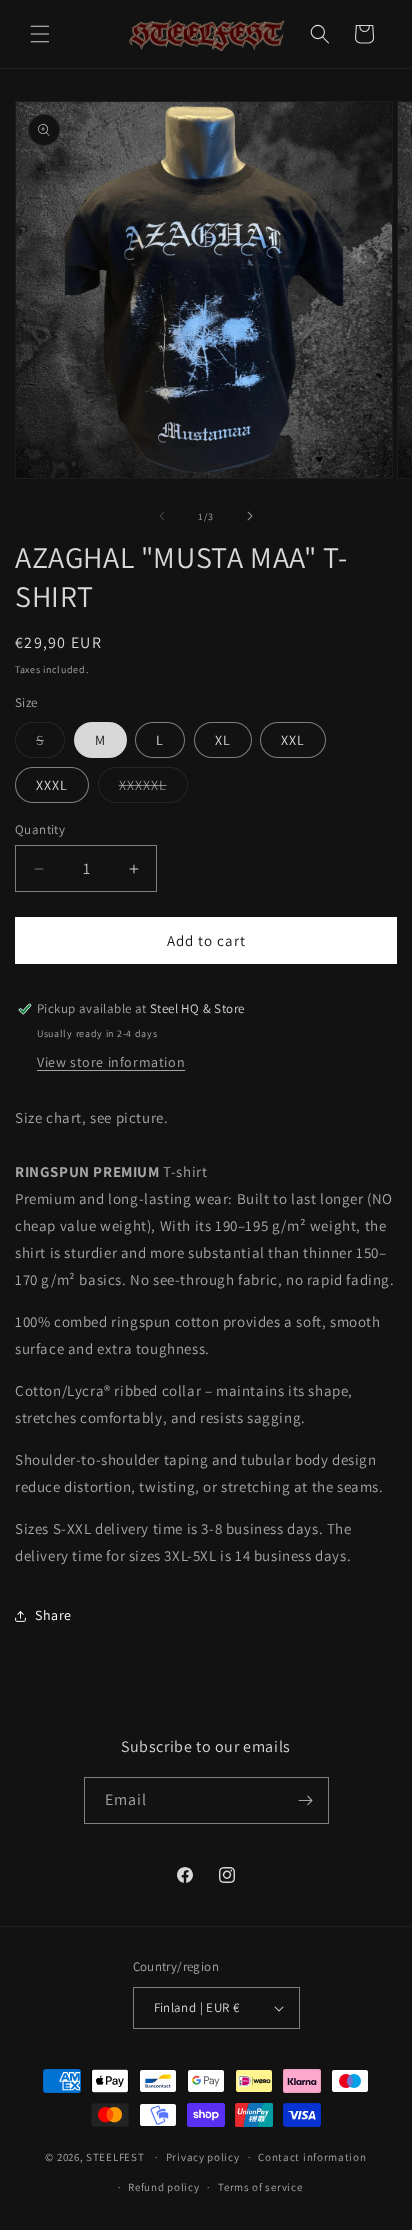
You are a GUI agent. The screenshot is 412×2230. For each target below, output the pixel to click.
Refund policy (163, 2187)
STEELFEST (115, 2157)
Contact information (312, 2157)
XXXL (52, 785)
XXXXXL (143, 785)
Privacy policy (203, 2157)
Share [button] (53, 1615)
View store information (111, 1062)
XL (223, 740)
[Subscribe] (306, 1800)
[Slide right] (250, 516)
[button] (40, 34)
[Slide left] (162, 516)
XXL (293, 740)
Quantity (40, 829)
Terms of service (260, 2187)
